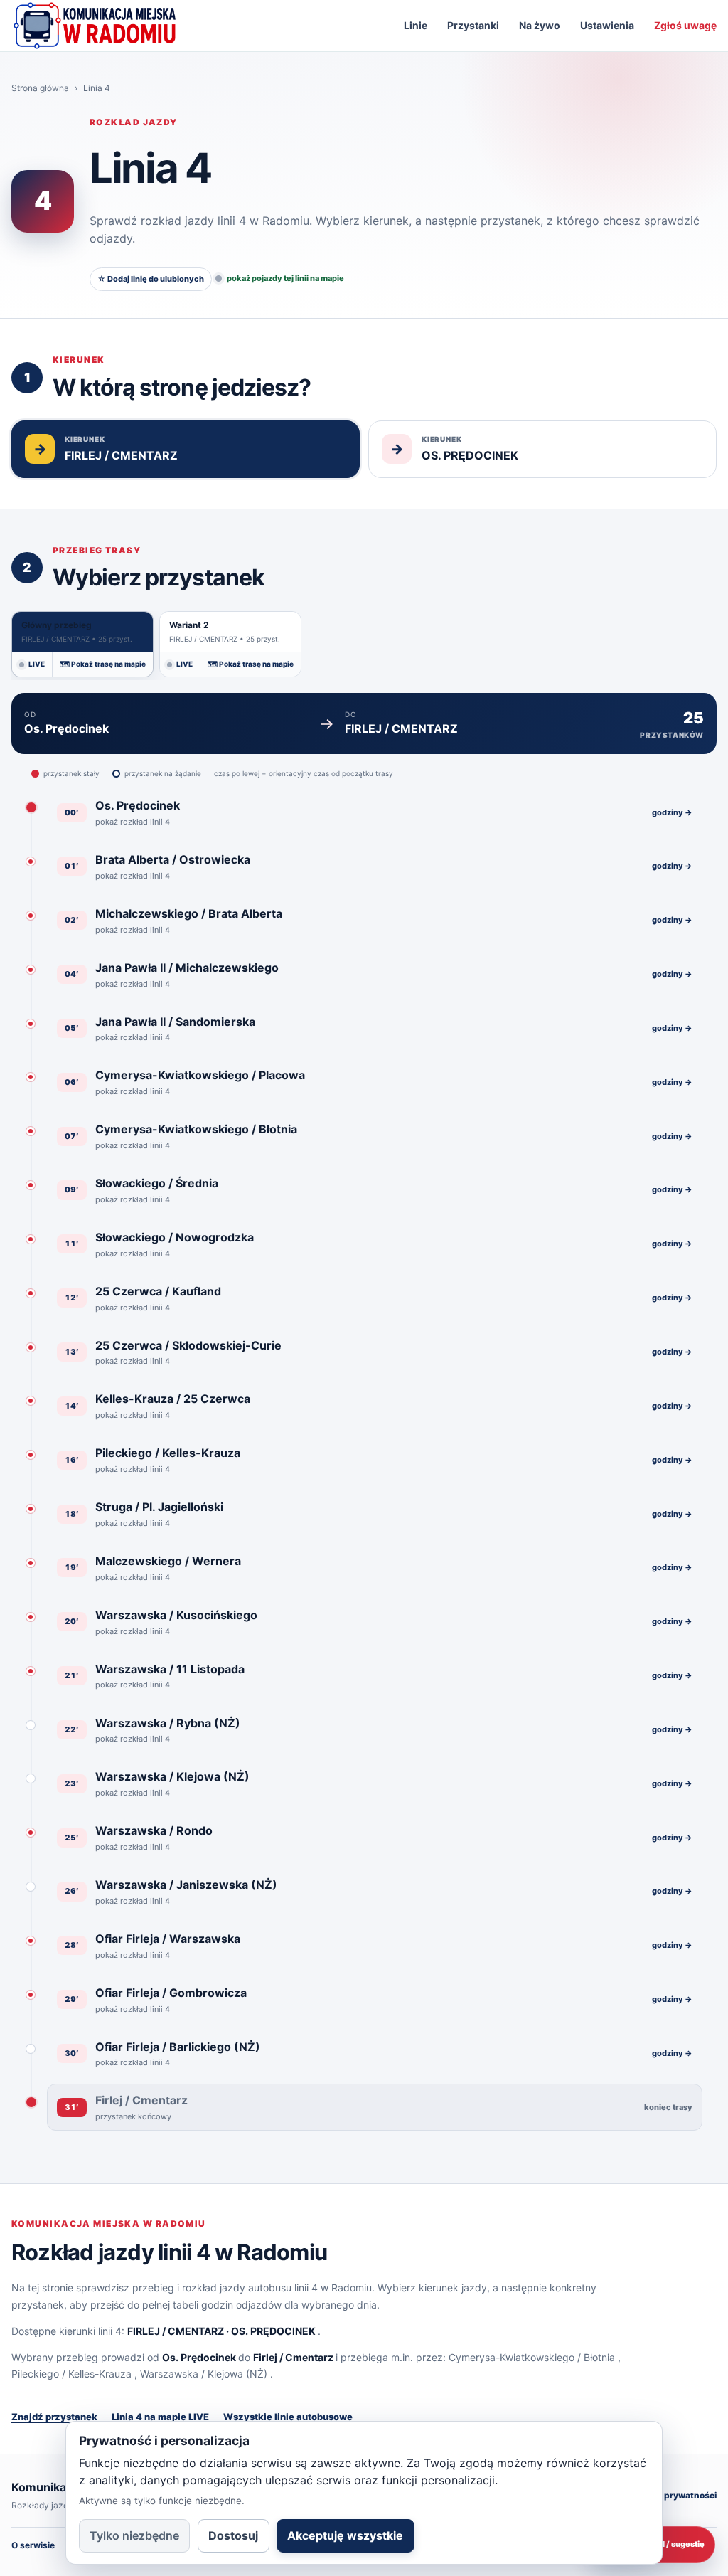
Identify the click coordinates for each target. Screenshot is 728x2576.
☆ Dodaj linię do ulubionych (151, 279)
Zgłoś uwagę (685, 25)
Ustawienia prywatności (666, 2495)
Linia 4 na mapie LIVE (160, 2417)
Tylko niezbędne (134, 2535)
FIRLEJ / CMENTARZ (176, 2331)
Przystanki (473, 25)
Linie (416, 25)
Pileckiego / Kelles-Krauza (71, 2374)
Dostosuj (233, 2535)
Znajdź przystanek (54, 2417)
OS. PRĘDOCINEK (273, 2331)
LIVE (37, 664)
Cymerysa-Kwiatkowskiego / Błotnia (532, 2357)
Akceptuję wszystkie (345, 2535)
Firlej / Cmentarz (293, 2357)
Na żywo (540, 25)
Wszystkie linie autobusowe (288, 2417)
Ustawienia (607, 25)
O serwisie (33, 2545)
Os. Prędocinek (199, 2357)
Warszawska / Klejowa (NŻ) (204, 2374)
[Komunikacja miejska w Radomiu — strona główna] (95, 26)
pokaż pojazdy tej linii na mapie (285, 278)
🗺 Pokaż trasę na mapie (103, 664)
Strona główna (40, 88)
